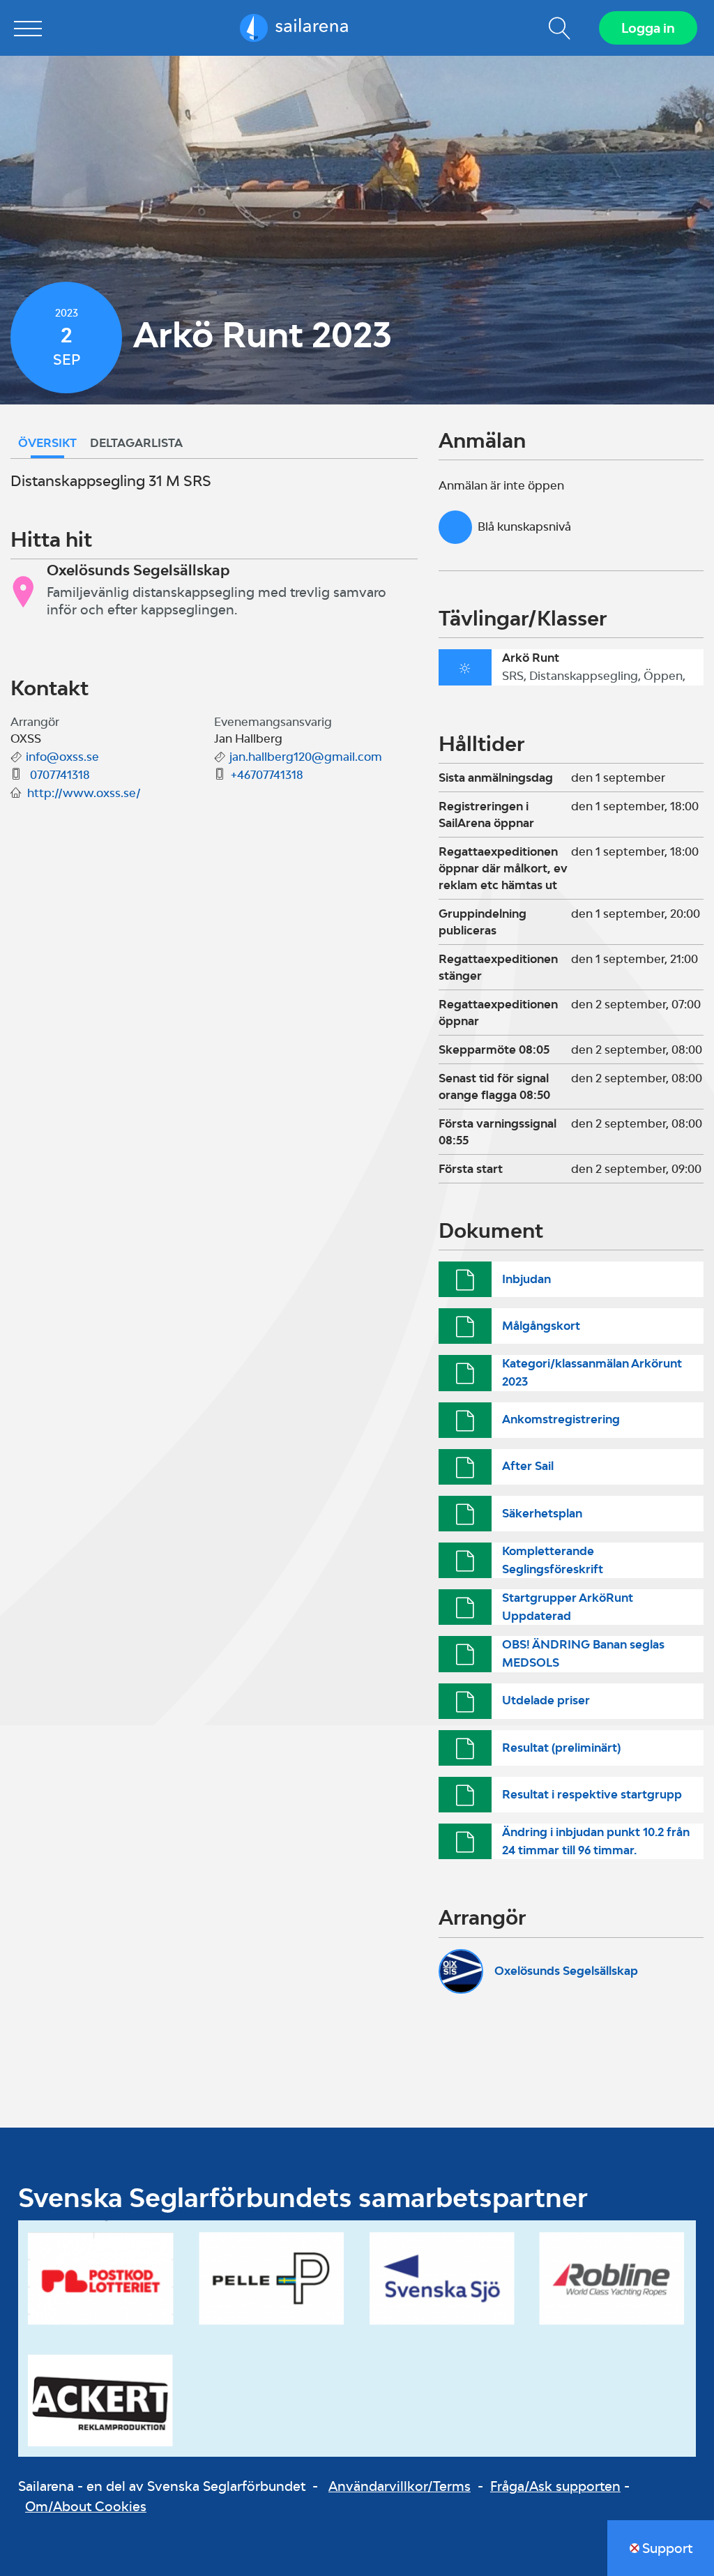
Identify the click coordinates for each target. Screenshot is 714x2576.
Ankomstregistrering (561, 1419)
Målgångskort (541, 1326)
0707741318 (59, 775)
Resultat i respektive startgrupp (592, 1794)
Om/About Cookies (86, 2506)
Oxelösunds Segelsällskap (566, 1971)
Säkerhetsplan (542, 1513)
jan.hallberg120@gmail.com (306, 757)
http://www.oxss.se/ (84, 793)
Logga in (648, 28)
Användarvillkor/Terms (400, 2486)
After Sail (528, 1466)
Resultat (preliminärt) (561, 1748)
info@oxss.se (62, 757)
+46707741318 (267, 775)
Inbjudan (526, 1279)
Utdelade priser (546, 1700)
